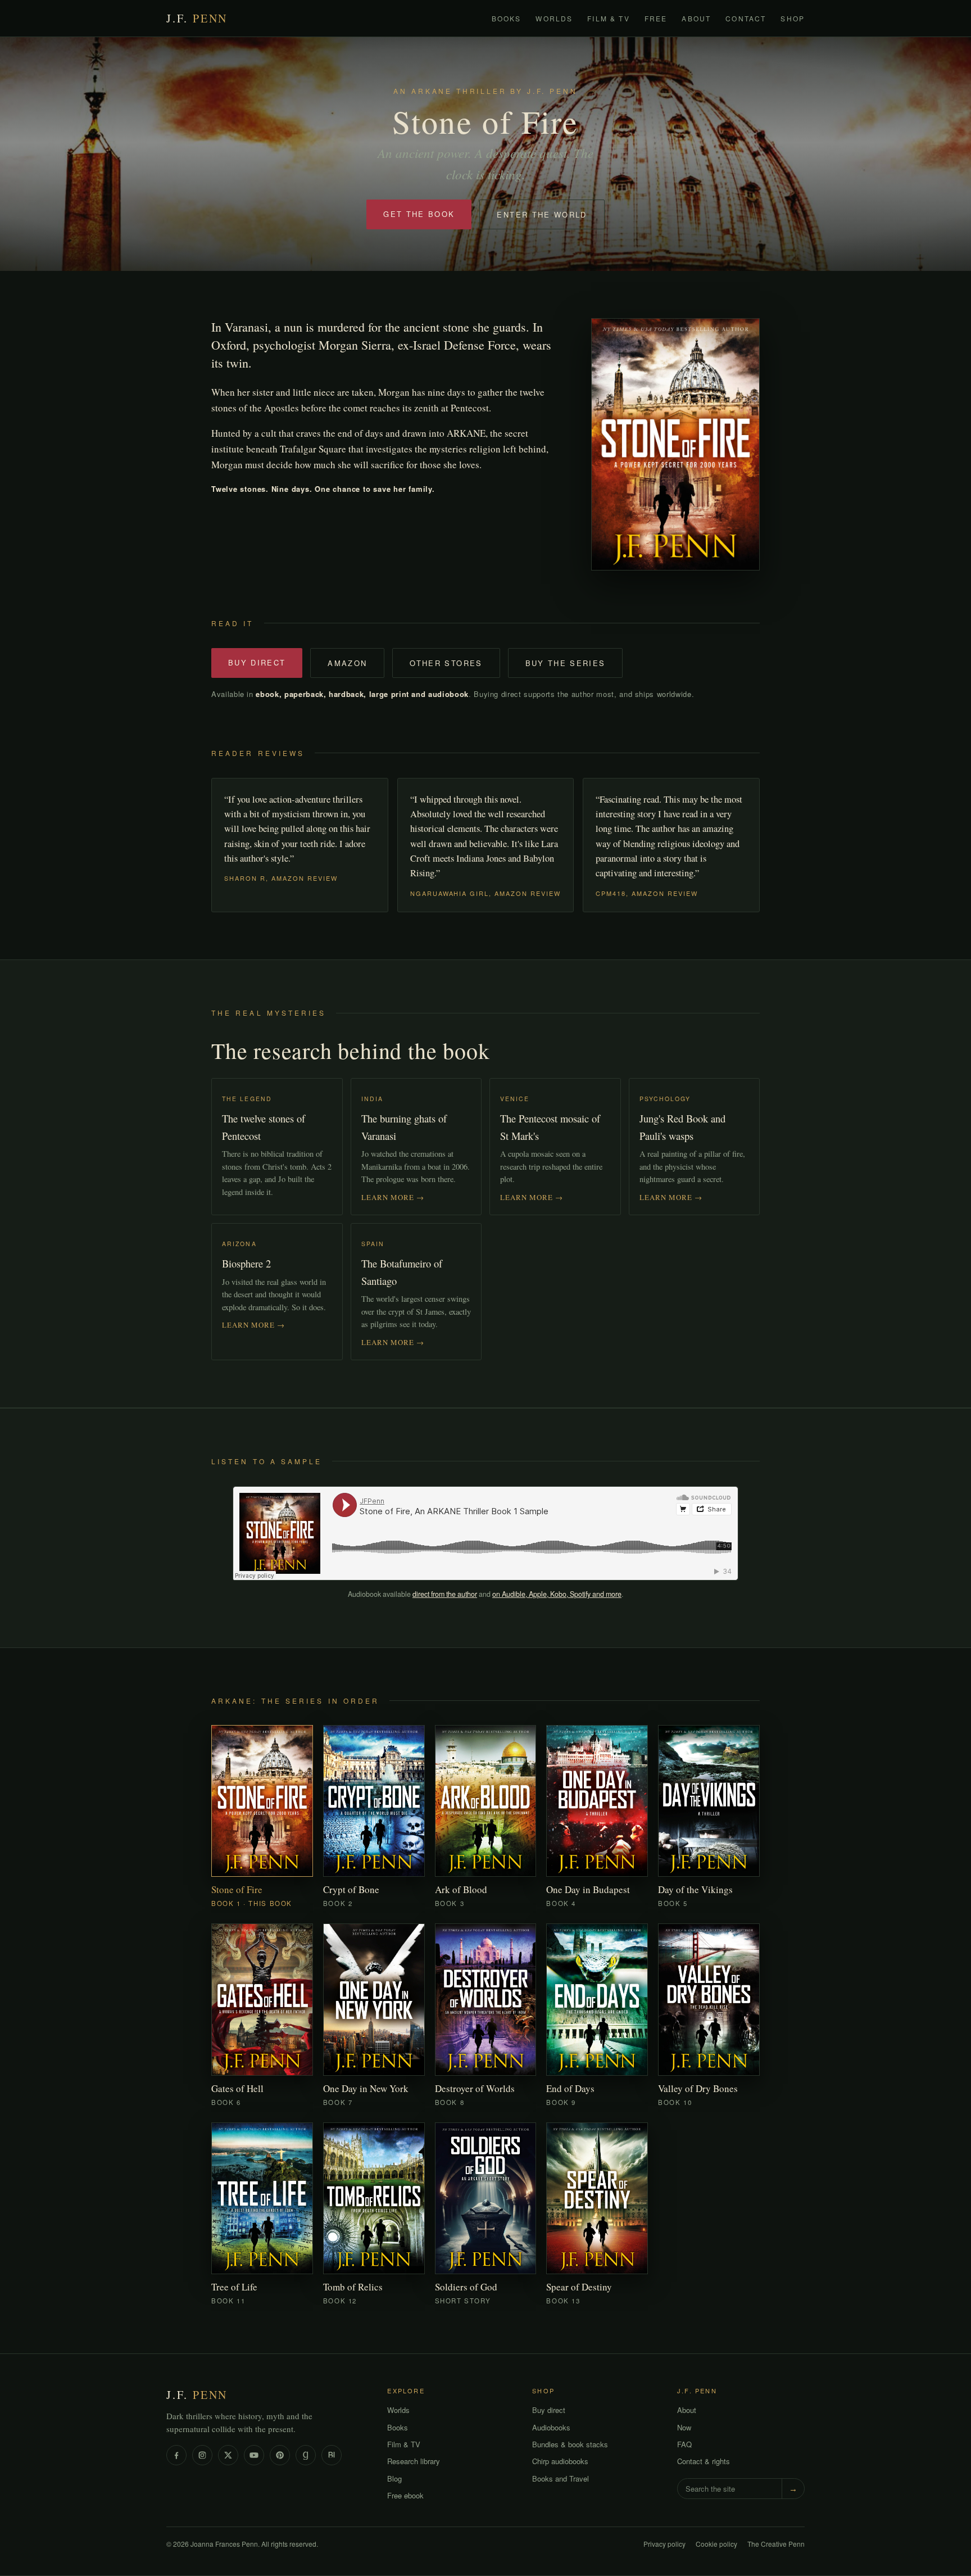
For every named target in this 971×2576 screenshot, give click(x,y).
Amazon (347, 663)
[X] (228, 2455)
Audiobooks (551, 2427)
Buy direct (549, 2410)
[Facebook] (176, 2455)
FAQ (684, 2444)
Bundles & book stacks (570, 2444)
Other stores (446, 663)
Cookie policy (716, 2543)
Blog (394, 2478)
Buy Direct (257, 662)
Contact (746, 18)
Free (656, 18)
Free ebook (405, 2495)
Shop (793, 18)
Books (507, 18)
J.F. (197, 18)
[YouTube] (254, 2455)
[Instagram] (202, 2455)
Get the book (419, 214)
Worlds (554, 18)
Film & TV (608, 18)
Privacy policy (664, 2543)
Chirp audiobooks (560, 2461)
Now (684, 2427)
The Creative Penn (776, 2543)
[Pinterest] (280, 2455)
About (696, 18)
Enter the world (542, 214)
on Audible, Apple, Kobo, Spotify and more (557, 1594)
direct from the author (445, 1594)
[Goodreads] (306, 2455)
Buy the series (566, 663)
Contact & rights (704, 2461)
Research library (414, 2461)
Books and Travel (561, 2478)
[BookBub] (332, 2455)
